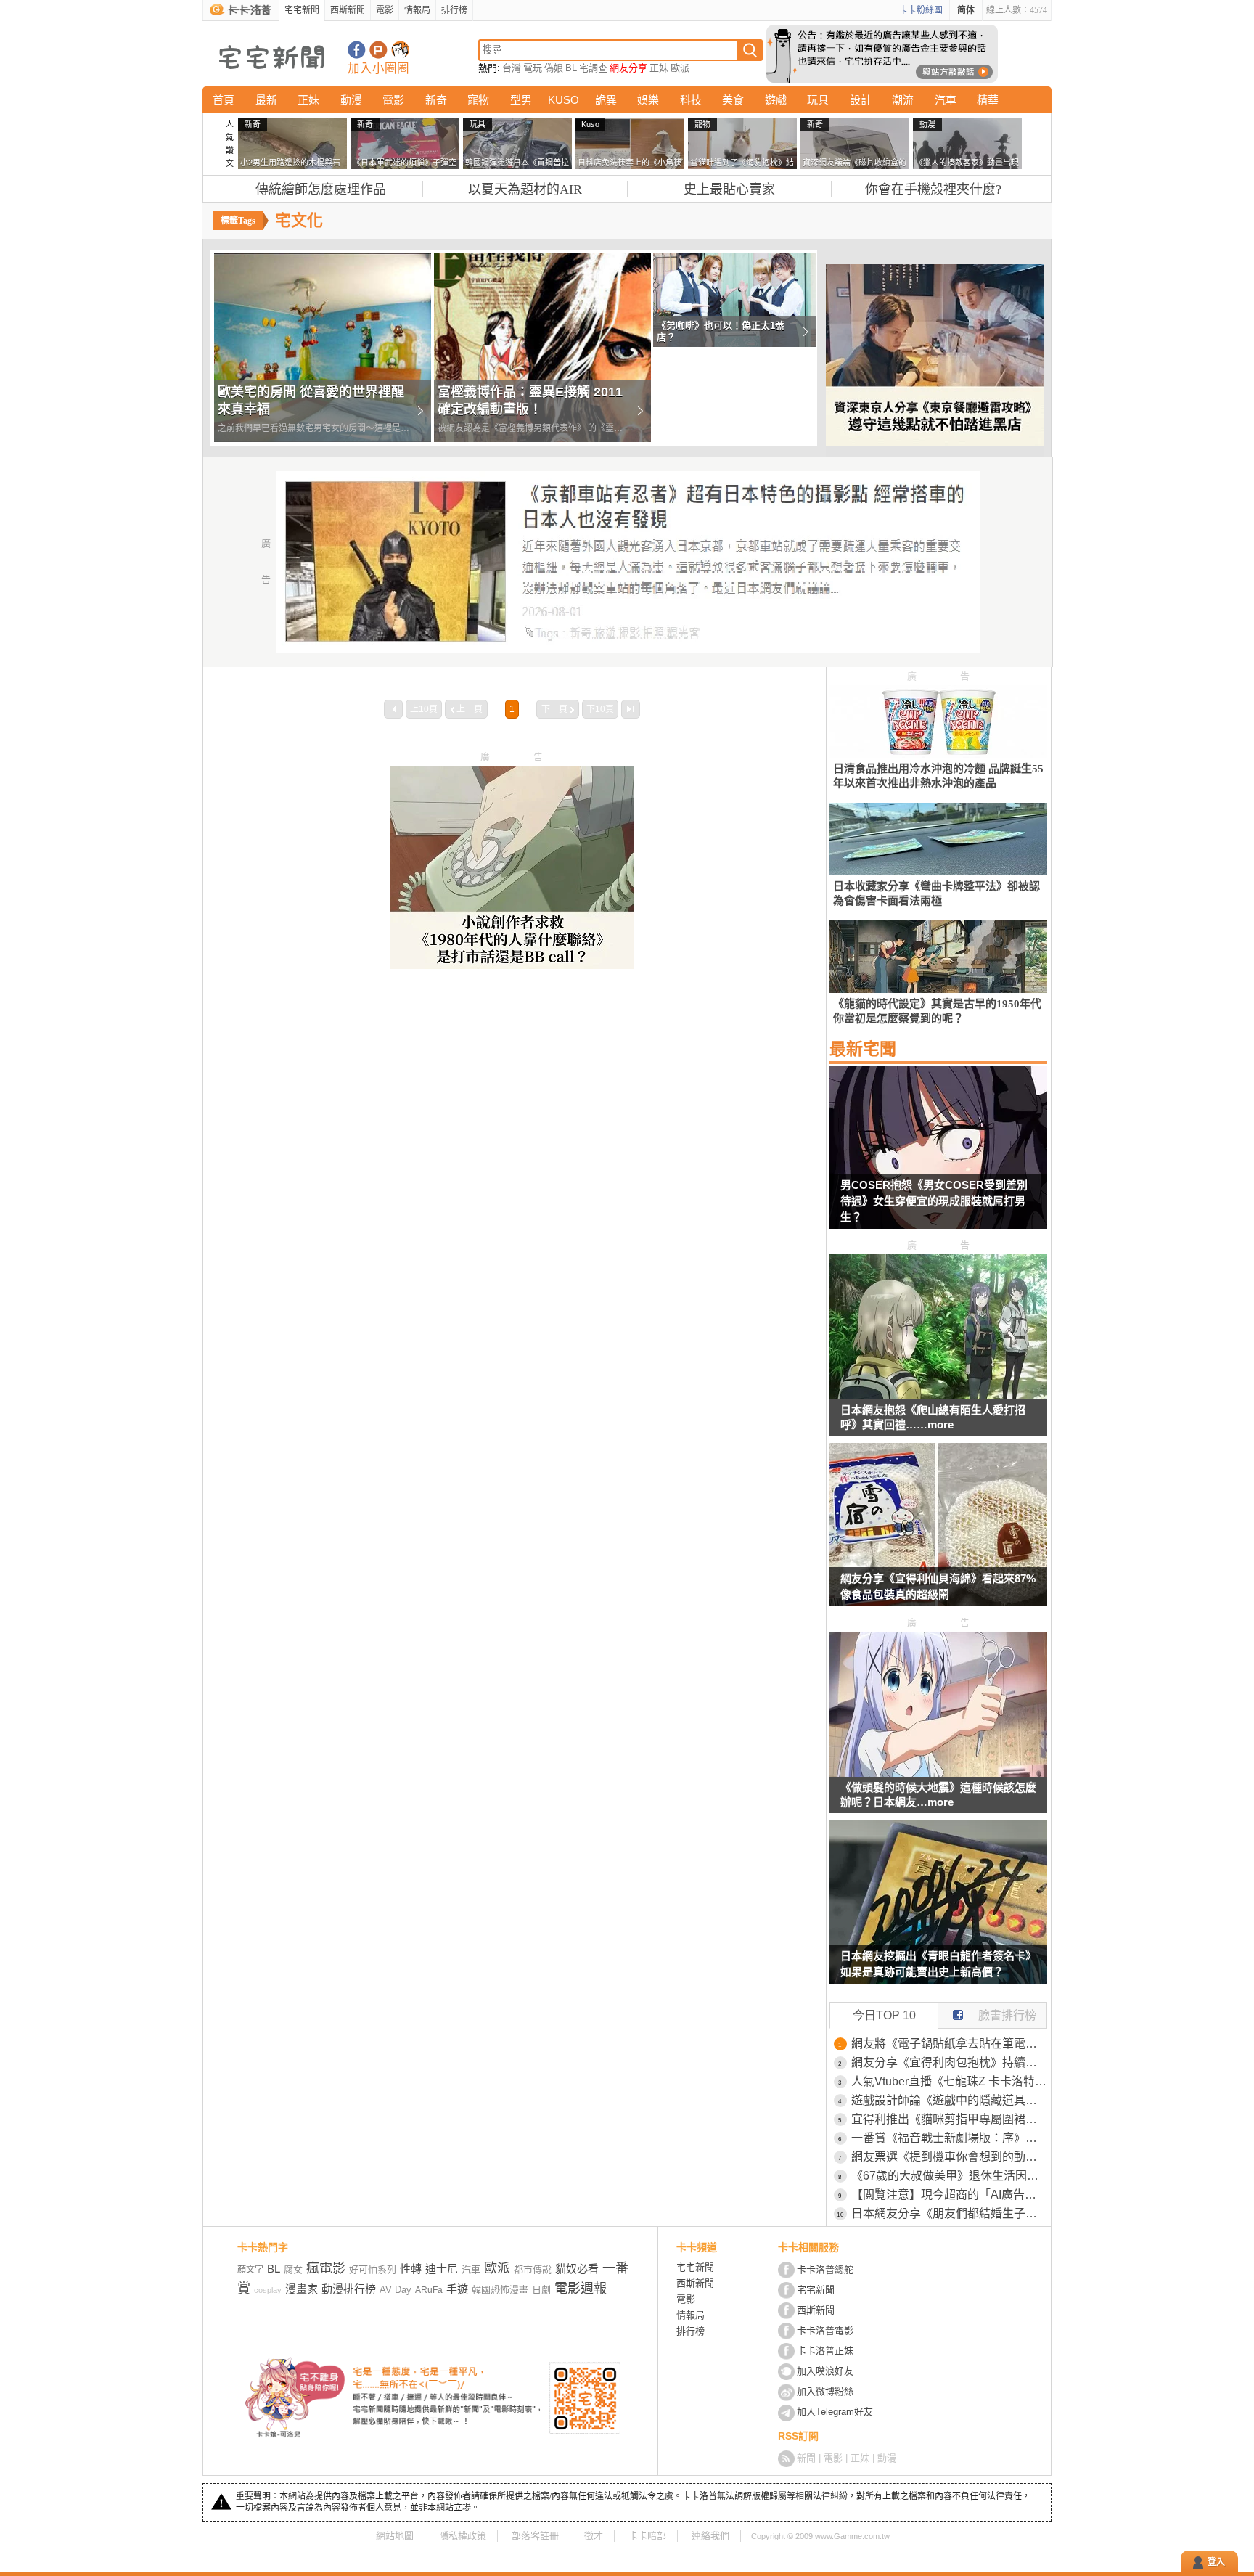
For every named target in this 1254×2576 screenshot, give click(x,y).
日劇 (541, 2290)
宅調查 (593, 68)
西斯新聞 (348, 10)
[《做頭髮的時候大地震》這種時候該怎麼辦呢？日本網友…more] (938, 1773)
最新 (266, 100)
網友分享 (628, 68)
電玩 (533, 68)
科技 (691, 100)
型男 (521, 100)
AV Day (396, 2290)
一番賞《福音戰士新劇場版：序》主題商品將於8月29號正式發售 (949, 2138)
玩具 (818, 100)
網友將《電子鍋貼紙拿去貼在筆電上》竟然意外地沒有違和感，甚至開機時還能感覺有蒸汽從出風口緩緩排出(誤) (949, 2044)
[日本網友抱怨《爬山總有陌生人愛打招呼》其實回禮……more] (938, 1395)
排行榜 (454, 10)
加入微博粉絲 (825, 2391)
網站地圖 (395, 2536)
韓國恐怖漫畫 (500, 2290)
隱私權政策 (463, 2536)
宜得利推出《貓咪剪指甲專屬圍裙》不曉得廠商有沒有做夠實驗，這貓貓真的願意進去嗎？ (949, 2119)
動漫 (351, 100)
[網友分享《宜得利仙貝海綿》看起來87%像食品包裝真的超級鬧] (938, 1534)
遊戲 (776, 100)
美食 (733, 100)
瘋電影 (326, 2268)
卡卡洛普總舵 (825, 2269)
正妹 (659, 68)
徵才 (594, 2536)
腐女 (293, 2269)
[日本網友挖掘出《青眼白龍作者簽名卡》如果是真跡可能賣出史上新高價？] (938, 1911)
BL (571, 68)
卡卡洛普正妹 (825, 2351)
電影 (385, 10)
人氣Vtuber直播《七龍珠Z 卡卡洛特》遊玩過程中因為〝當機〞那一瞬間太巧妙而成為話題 (949, 2081)
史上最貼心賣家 (729, 189)
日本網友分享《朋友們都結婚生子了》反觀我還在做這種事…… (949, 2213)
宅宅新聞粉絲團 (357, 50)
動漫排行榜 (349, 2289)
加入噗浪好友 (378, 50)
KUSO (564, 100)
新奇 (436, 100)
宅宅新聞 (302, 10)
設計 (861, 100)
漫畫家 (302, 2289)
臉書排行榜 (1007, 2015)
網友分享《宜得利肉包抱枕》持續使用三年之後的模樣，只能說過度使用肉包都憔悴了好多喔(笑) (949, 2062)
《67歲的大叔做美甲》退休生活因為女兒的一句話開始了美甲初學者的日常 (949, 2176)
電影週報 (581, 2289)
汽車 (946, 100)
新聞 (806, 2458)
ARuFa (429, 2290)
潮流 (903, 100)
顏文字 (250, 2270)
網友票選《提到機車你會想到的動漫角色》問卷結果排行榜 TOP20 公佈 (949, 2157)
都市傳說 (533, 2269)
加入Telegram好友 (835, 2412)
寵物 (478, 100)
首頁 (224, 100)
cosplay (268, 2290)
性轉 (411, 2269)
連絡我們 (710, 2536)
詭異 (606, 100)
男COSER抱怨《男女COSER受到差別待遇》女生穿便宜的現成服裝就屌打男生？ (934, 1201)
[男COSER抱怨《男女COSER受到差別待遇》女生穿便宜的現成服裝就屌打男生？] (938, 1156)
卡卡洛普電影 (825, 2330)
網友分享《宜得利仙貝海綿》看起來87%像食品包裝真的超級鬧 (938, 1586)
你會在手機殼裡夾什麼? (933, 189)
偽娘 (554, 68)
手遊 (457, 2289)
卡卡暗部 (647, 2536)
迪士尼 (442, 2269)
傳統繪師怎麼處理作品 (321, 189)
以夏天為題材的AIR (525, 189)
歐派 (680, 68)
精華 (988, 100)
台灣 (512, 68)
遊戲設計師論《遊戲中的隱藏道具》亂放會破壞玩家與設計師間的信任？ (949, 2100)
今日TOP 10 (884, 2015)
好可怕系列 (373, 2269)
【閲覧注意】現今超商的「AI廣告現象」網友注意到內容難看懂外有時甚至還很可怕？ (949, 2195)
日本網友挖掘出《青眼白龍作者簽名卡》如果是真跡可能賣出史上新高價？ (938, 1964)
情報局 (417, 10)
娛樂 (648, 100)
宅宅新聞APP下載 (400, 50)
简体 (966, 10)
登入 (1216, 2562)
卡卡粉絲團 (921, 10)
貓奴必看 (577, 2269)
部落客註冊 (535, 2536)
